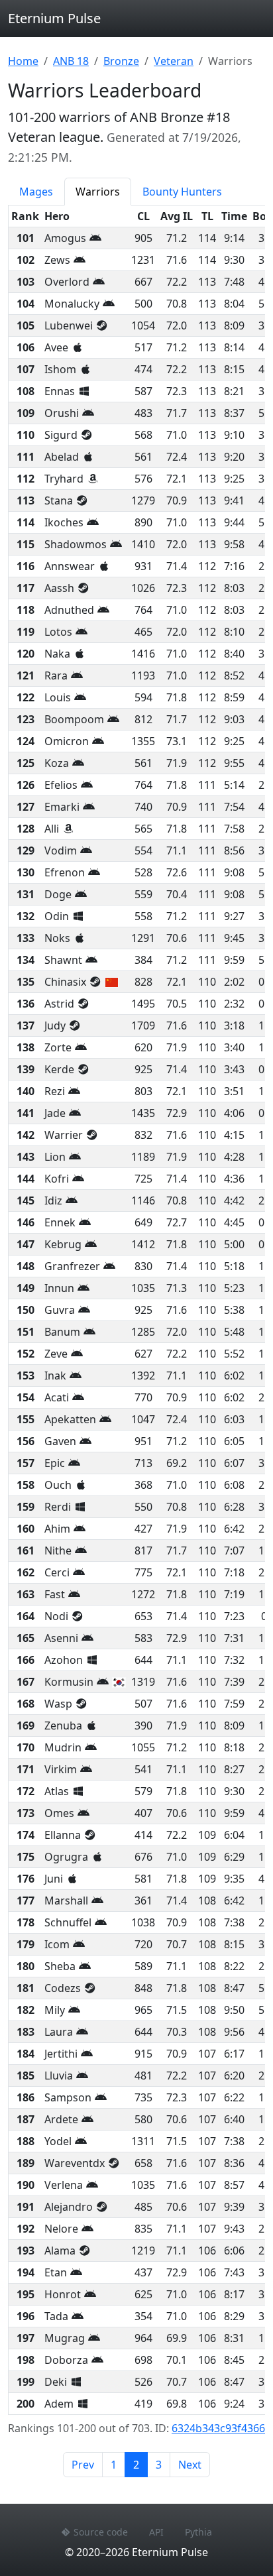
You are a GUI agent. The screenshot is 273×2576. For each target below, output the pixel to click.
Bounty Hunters (182, 192)
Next (190, 2465)
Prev (83, 2465)
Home (23, 61)
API (156, 2532)
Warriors (98, 192)
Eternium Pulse (54, 18)
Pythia (198, 2532)
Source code (101, 2532)
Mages (36, 192)
